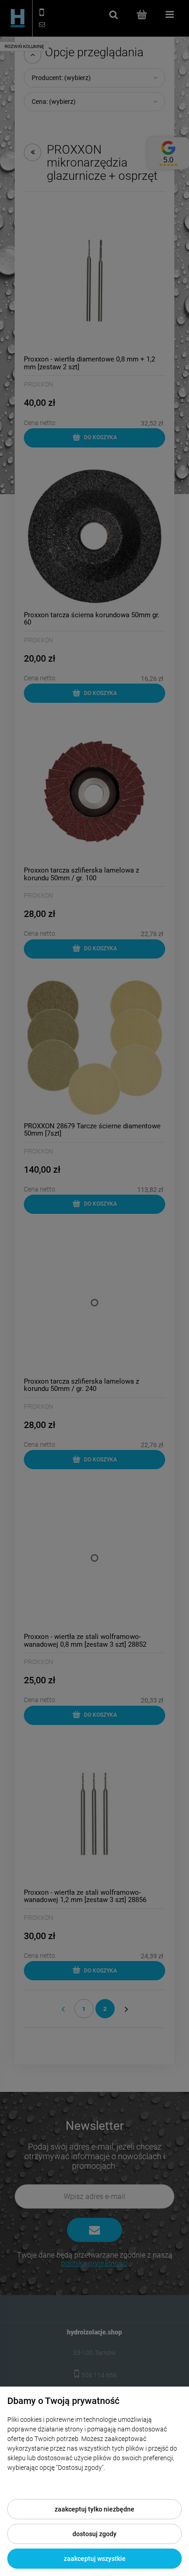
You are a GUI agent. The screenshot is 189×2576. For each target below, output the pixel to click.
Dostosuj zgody (94, 2534)
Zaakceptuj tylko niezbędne (94, 2509)
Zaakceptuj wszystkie (95, 2559)
